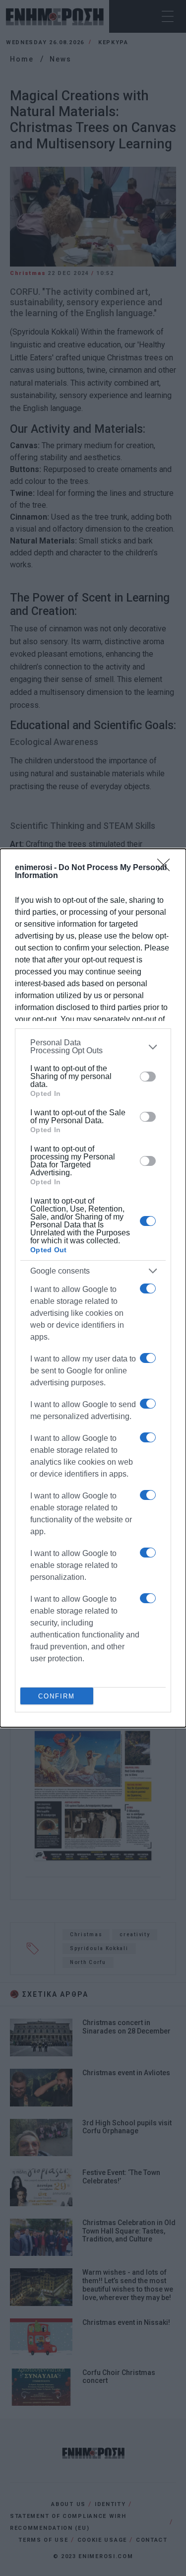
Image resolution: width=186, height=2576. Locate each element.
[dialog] (93, 1288)
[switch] (148, 1077)
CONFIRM (57, 1696)
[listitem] (93, 1047)
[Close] (167, 868)
